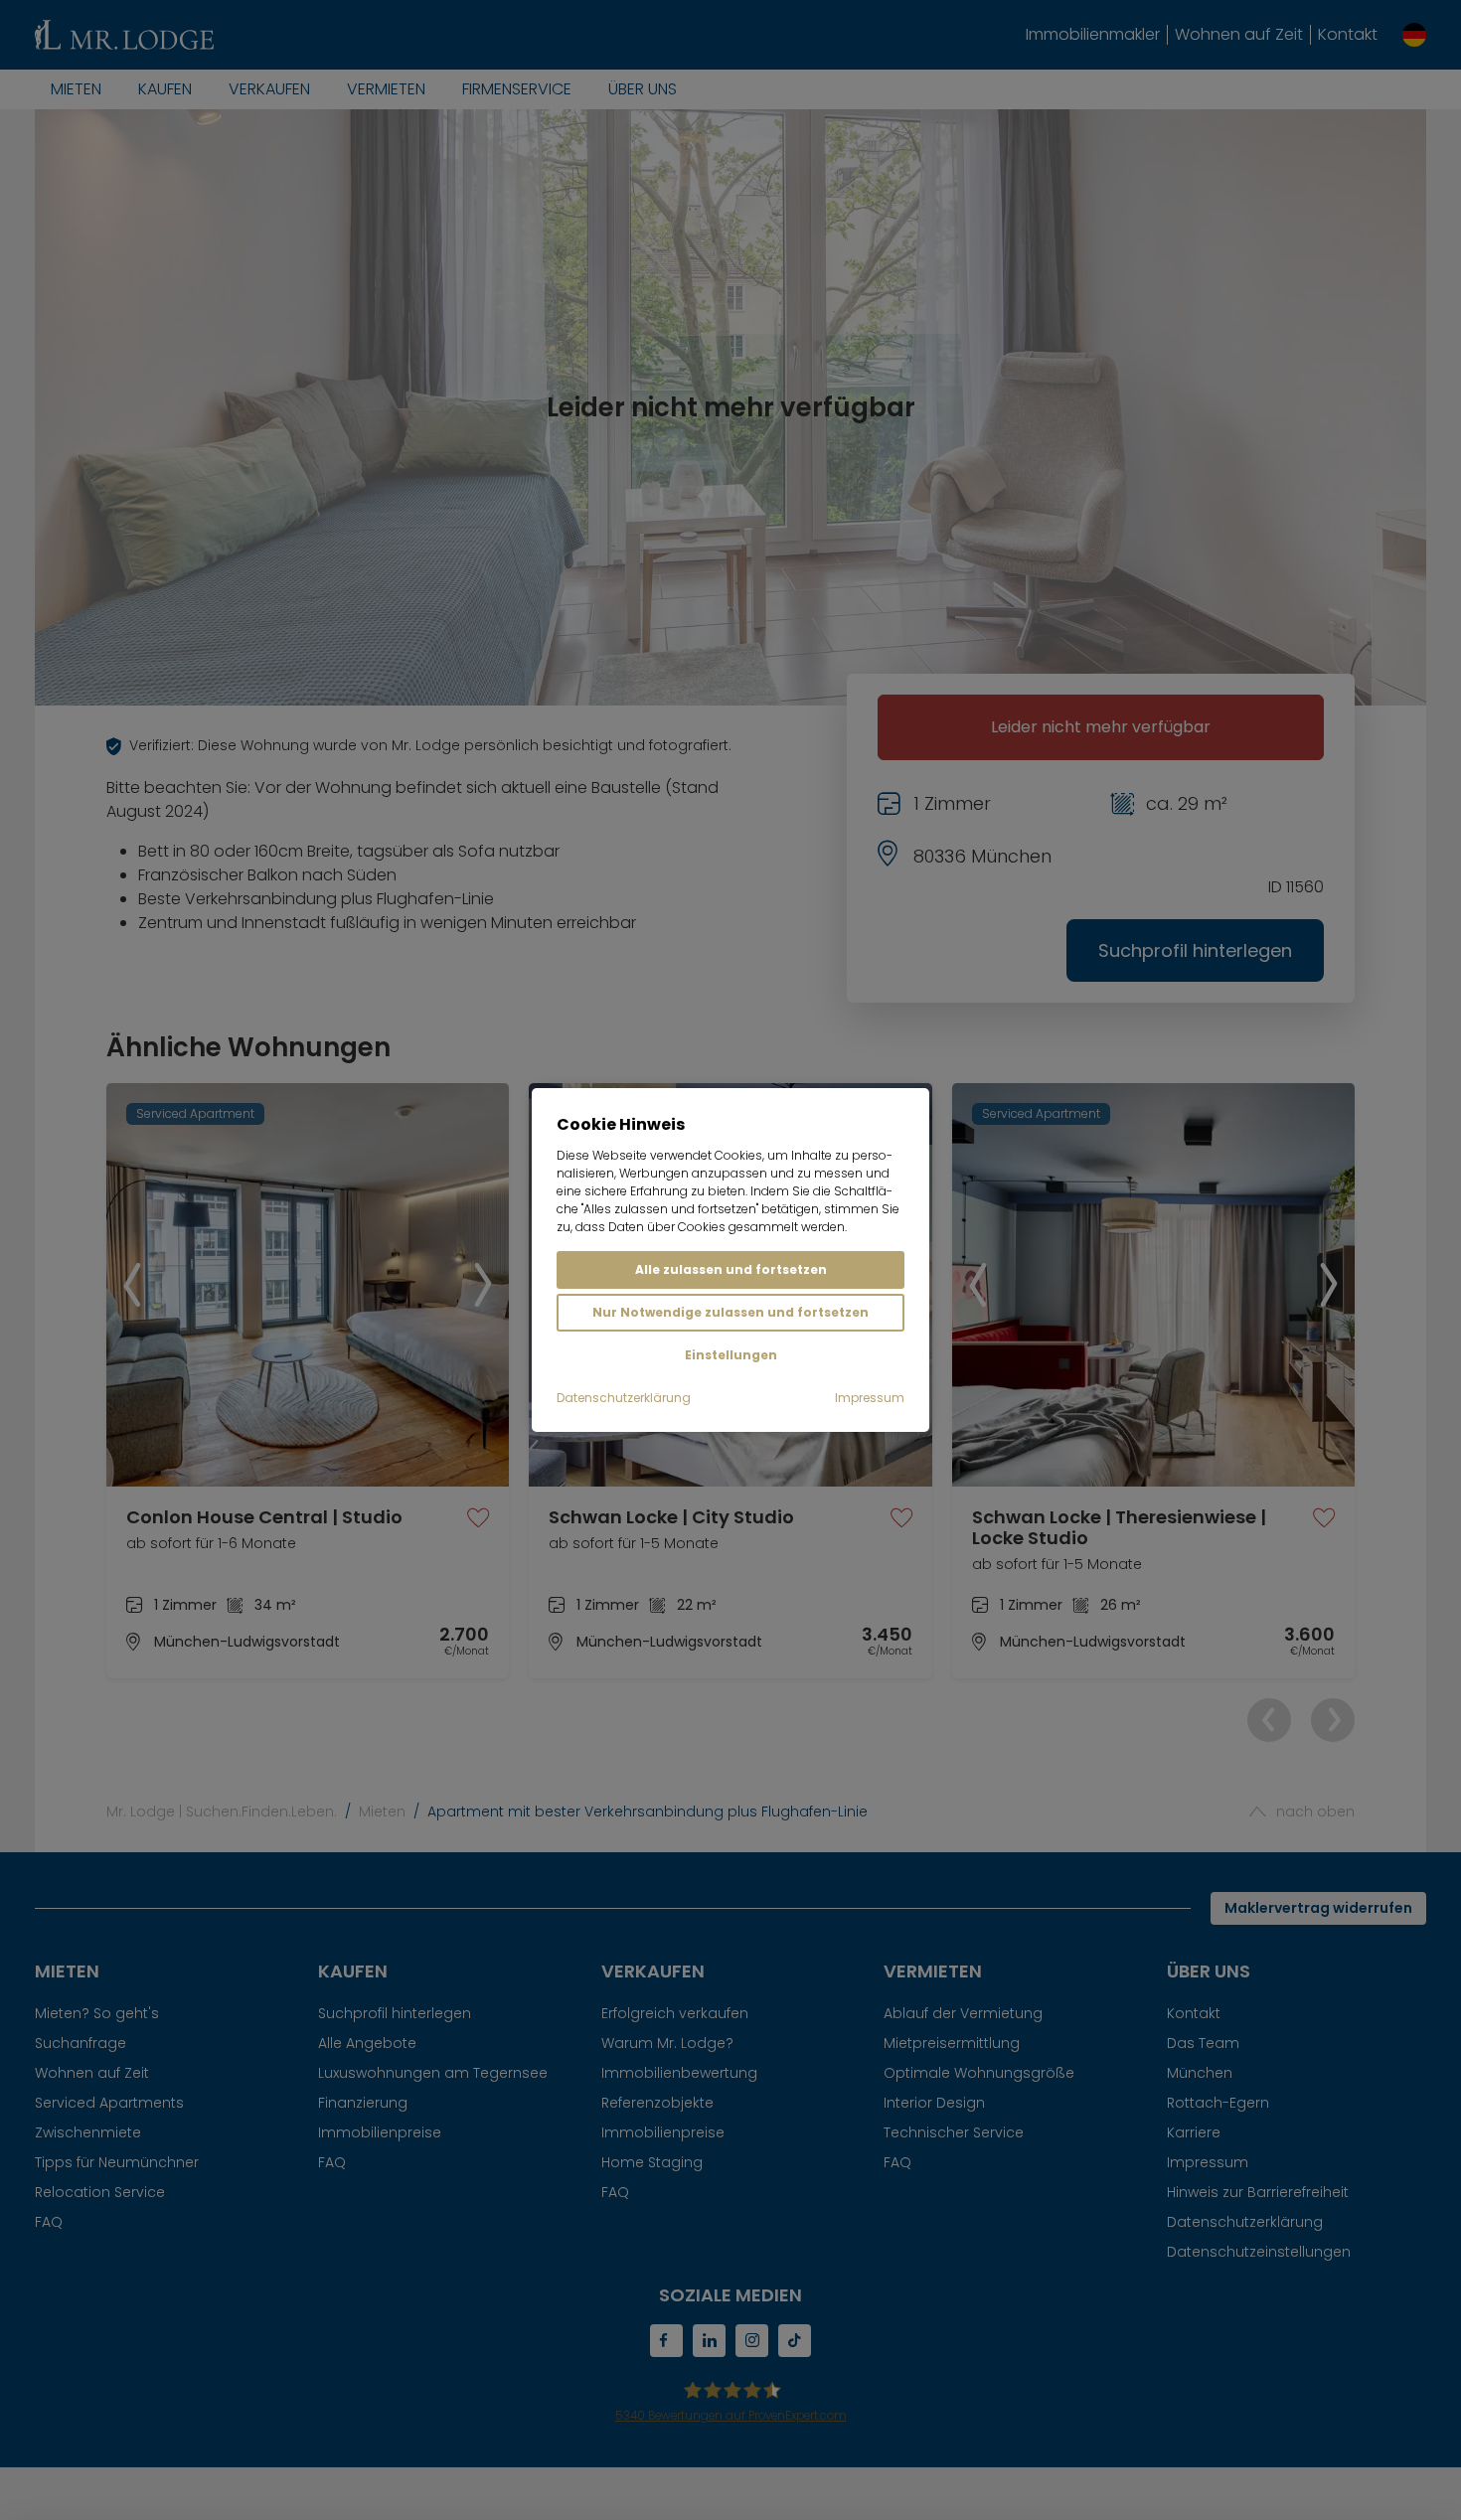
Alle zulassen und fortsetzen (731, 1269)
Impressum (870, 1398)
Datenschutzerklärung (624, 1398)
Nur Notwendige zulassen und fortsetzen (730, 1312)
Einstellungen (731, 1355)
